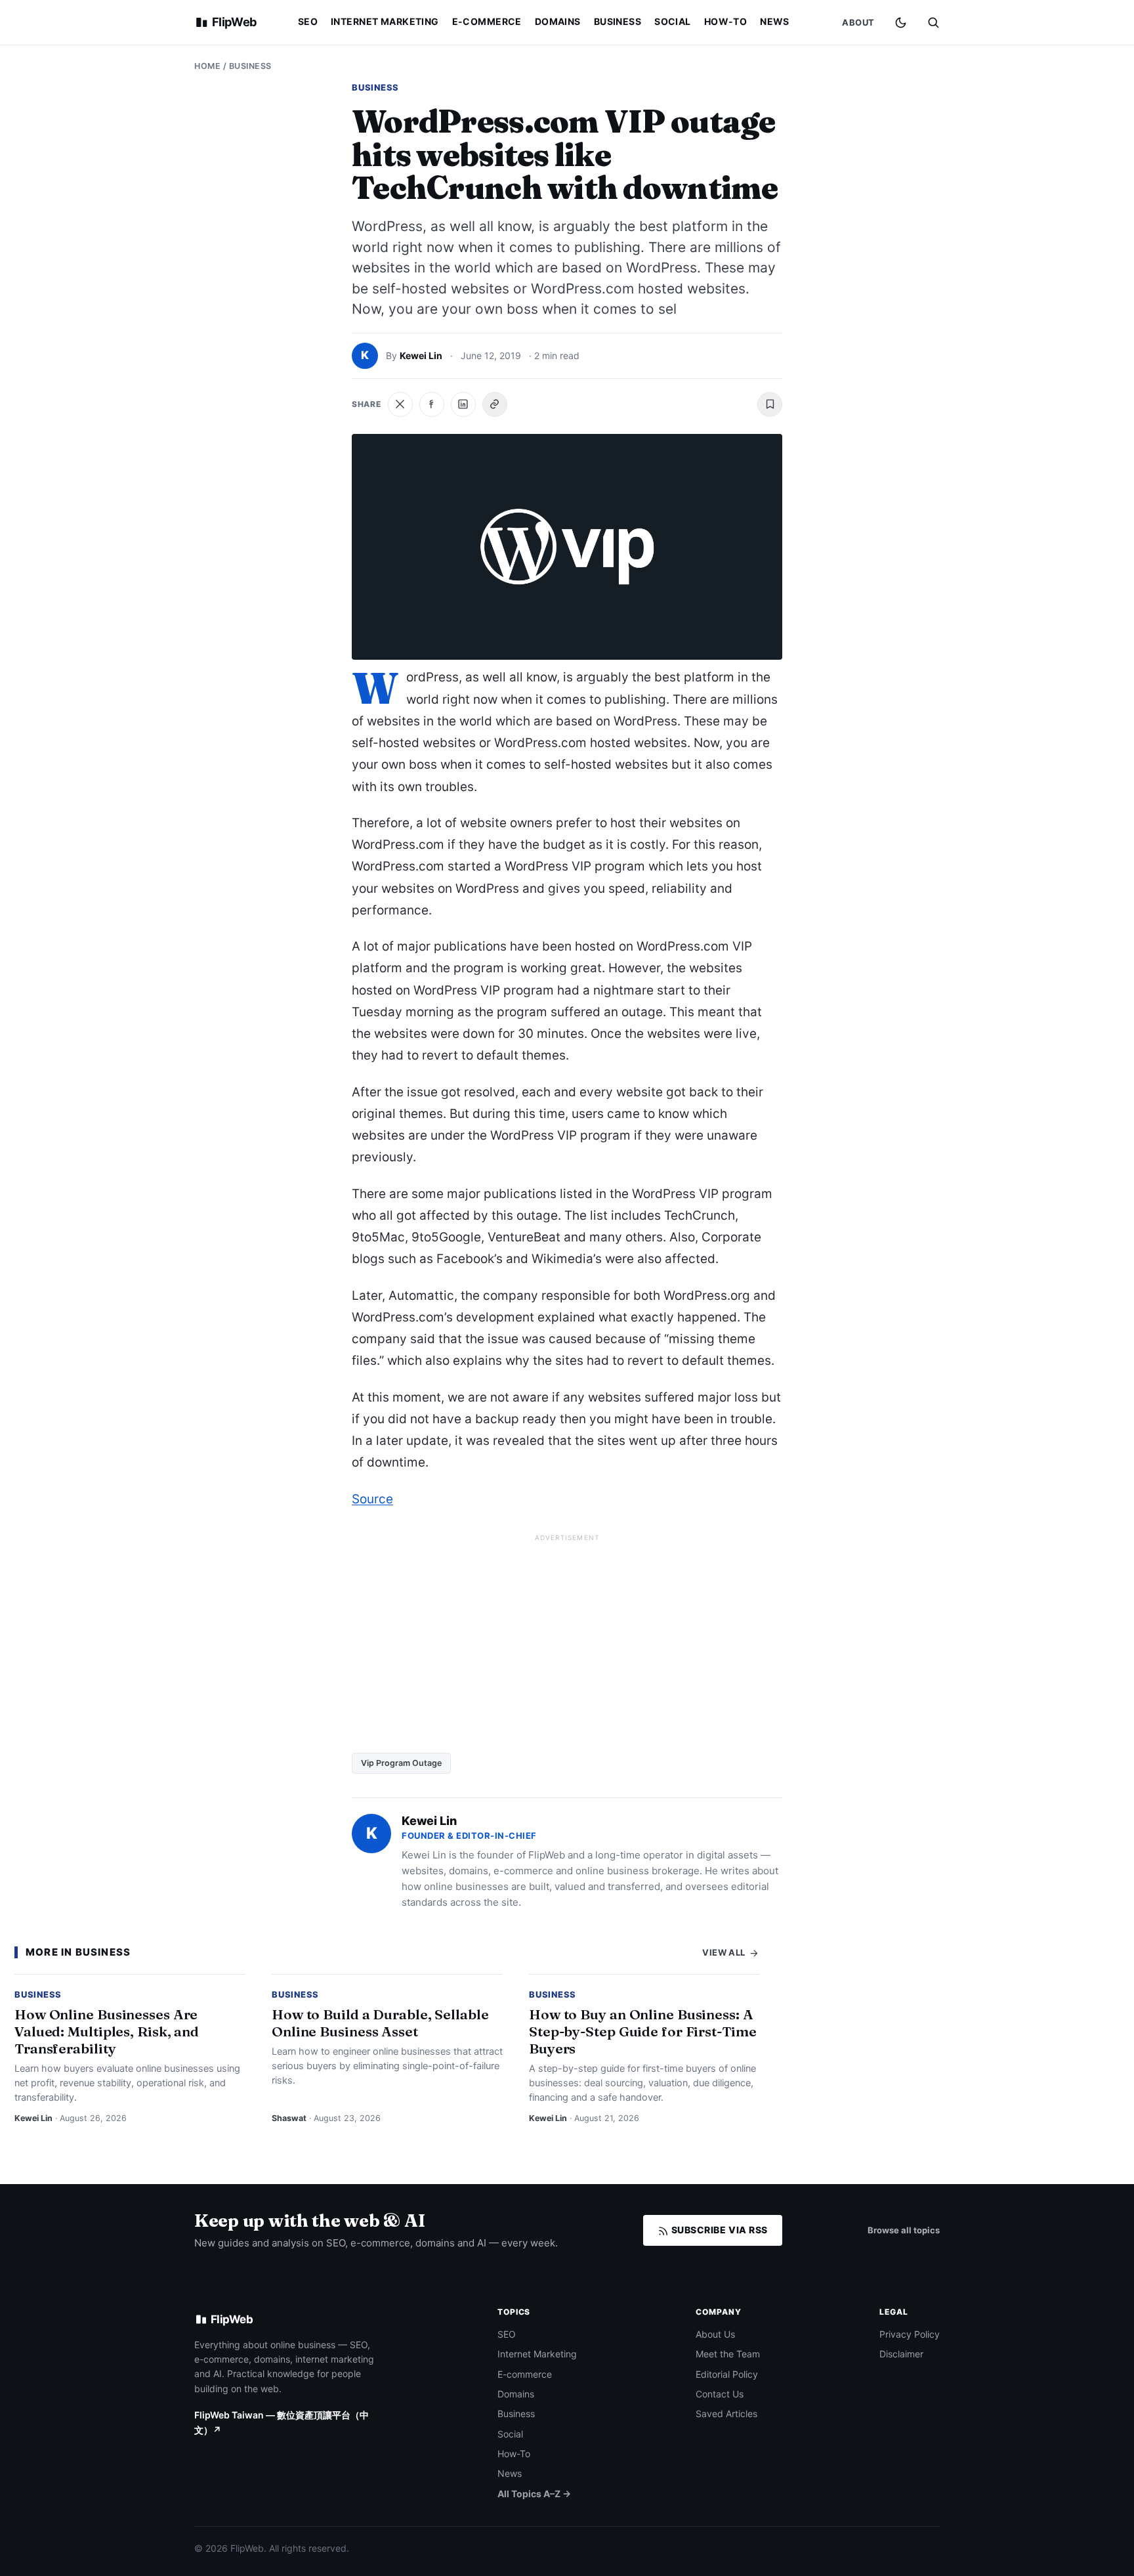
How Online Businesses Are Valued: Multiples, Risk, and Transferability (107, 2031)
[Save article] (770, 404)
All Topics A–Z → (534, 2494)
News (775, 21)
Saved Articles (726, 2414)
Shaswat (289, 2118)
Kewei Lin (421, 355)
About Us (715, 2334)
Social (673, 21)
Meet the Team (728, 2354)
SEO (308, 21)
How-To (726, 21)
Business (618, 21)
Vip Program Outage (401, 1763)
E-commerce (487, 21)
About (858, 22)
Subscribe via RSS (718, 2230)
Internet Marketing (385, 21)
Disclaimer (901, 2354)
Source (372, 1499)
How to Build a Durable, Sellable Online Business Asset (380, 2023)
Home (207, 66)
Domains (558, 21)
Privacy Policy (910, 2334)
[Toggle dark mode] (901, 23)
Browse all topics (904, 2230)
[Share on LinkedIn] (463, 404)
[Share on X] (400, 404)
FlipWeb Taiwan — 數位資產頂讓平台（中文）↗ (282, 2422)
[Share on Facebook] (432, 404)
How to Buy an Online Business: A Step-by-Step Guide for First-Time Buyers (643, 2031)
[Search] (933, 22)
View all (725, 1952)
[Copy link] (495, 404)
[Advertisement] (567, 1639)
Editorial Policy (727, 2374)
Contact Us (720, 2394)
